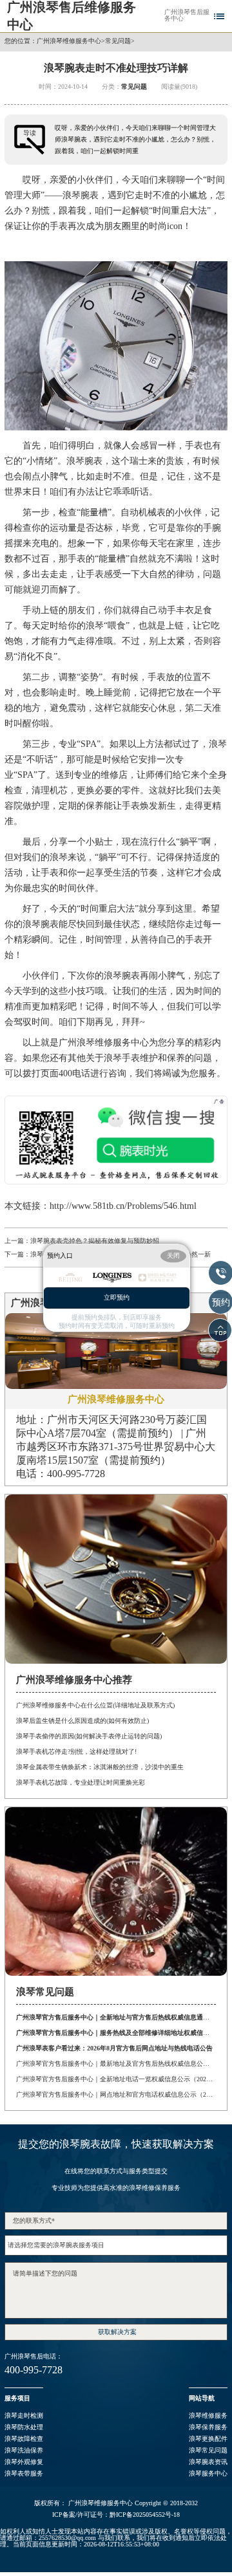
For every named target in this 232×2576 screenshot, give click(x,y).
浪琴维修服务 (208, 2415)
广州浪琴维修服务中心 (69, 41)
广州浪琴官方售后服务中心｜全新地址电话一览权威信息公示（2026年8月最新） (116, 2079)
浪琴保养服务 (208, 2427)
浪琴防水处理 (24, 2427)
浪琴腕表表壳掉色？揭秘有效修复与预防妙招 (95, 1241)
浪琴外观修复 (24, 2462)
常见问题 (118, 41)
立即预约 (117, 1298)
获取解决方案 (117, 2332)
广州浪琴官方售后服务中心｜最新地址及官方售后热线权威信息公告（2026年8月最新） (116, 2064)
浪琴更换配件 (208, 2439)
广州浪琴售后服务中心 (187, 15)
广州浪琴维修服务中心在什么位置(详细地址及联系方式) (95, 1705)
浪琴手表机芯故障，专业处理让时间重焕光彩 (81, 1782)
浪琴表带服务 (24, 2473)
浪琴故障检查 (24, 2439)
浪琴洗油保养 (24, 2450)
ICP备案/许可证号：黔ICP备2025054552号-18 (116, 2515)
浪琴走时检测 (24, 2415)
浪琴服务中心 (208, 2473)
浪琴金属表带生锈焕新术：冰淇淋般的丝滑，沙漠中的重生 (100, 1767)
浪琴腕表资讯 (208, 2462)
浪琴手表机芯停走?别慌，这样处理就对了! (76, 1752)
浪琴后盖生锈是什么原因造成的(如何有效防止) (82, 1721)
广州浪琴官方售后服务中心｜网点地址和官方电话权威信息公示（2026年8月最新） (116, 2094)
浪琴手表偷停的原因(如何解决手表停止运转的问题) (89, 1736)
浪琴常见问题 (208, 2450)
